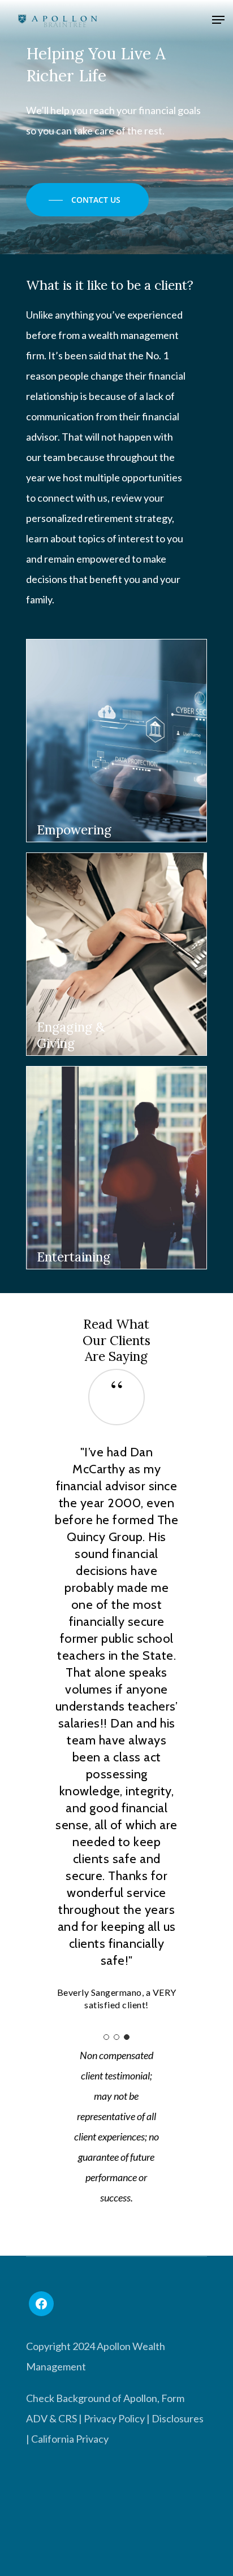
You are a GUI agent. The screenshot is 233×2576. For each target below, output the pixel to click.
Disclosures (178, 2418)
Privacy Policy (114, 2418)
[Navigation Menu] (218, 21)
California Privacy (70, 2439)
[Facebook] (41, 2304)
